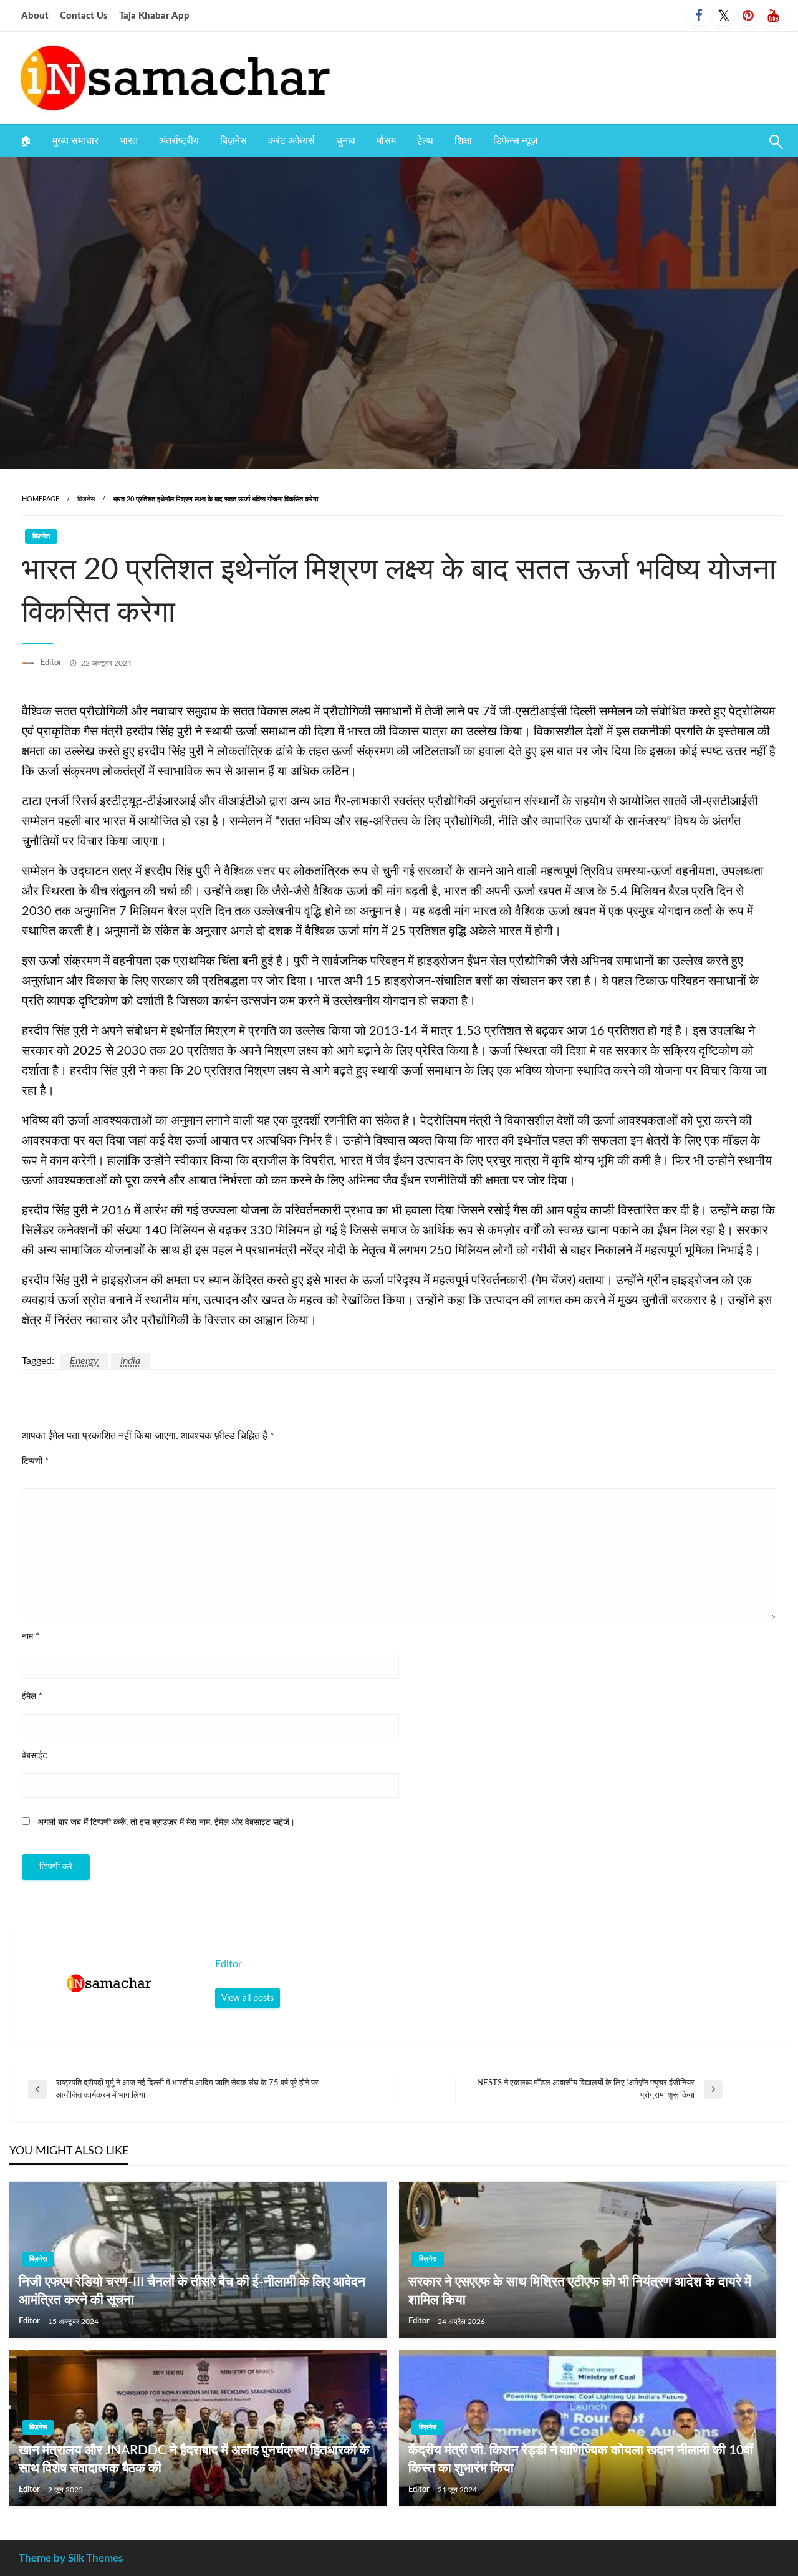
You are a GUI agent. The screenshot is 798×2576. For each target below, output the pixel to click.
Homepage (41, 499)
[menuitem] (26, 141)
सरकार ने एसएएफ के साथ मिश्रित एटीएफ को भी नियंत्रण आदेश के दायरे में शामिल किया (580, 2291)
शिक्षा (463, 141)
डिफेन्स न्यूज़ (515, 141)
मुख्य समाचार (75, 141)
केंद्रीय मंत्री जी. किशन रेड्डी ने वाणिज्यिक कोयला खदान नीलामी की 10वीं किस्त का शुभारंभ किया (581, 2459)
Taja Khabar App (154, 16)
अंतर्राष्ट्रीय (179, 141)
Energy (84, 1361)
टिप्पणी (35, 1461)
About (35, 16)
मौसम (386, 141)
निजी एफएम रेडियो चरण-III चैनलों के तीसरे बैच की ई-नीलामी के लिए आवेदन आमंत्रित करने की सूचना (192, 2291)
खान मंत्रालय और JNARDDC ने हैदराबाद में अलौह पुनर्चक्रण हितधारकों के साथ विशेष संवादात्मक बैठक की (194, 2459)
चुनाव (346, 141)
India (130, 1361)
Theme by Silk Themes (71, 2558)
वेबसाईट (35, 1756)
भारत (129, 141)
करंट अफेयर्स (291, 141)
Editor (52, 663)
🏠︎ (26, 141)
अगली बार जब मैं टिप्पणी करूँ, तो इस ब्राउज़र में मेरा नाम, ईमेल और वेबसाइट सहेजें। (166, 1823)
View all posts (248, 1998)
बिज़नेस (233, 141)
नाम (31, 1637)
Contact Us (84, 16)
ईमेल (32, 1697)
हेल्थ (425, 141)
